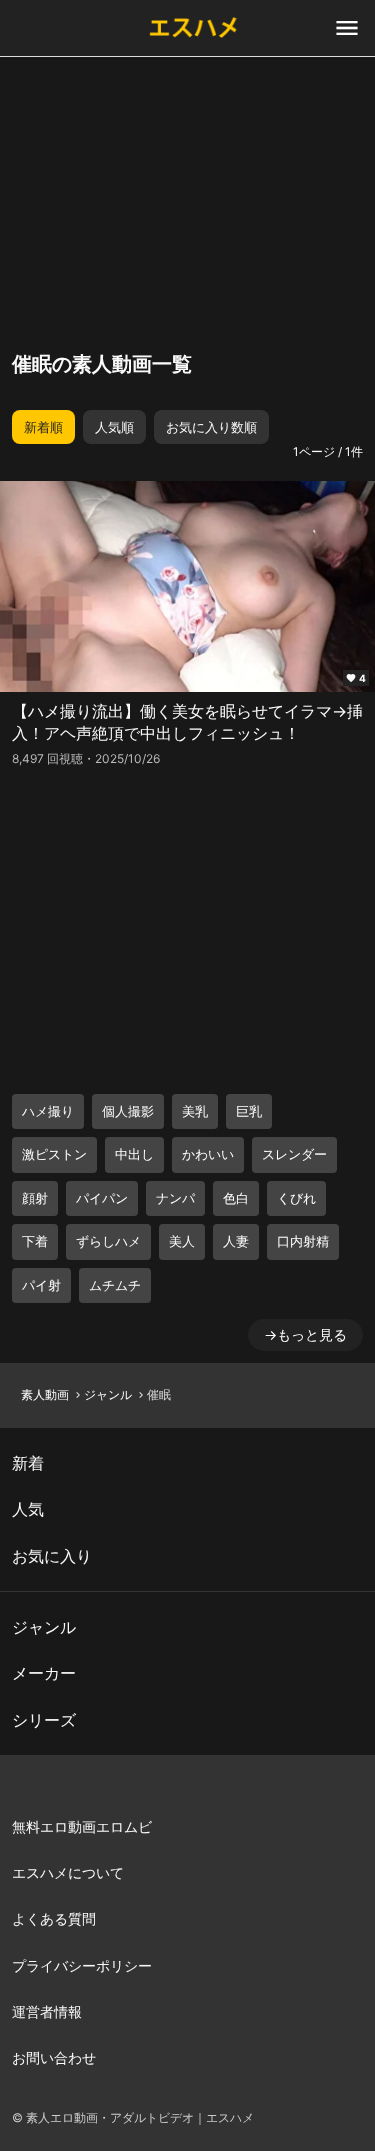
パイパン (102, 1198)
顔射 (35, 1198)
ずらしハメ (108, 1241)
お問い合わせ (54, 2057)
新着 (28, 1463)
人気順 (114, 427)
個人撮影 (128, 1111)
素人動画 (45, 1394)
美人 (182, 1241)
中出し (134, 1154)
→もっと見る (305, 1334)
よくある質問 (54, 1918)
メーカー (44, 1673)
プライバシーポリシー (82, 1965)
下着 (35, 1241)
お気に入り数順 (211, 427)
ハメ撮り (48, 1111)
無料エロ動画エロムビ (82, 1826)
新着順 (43, 427)
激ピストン (54, 1154)
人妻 (236, 1241)
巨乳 (249, 1111)
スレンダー (294, 1154)
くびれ (296, 1198)
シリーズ (44, 1720)
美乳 (195, 1111)
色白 (236, 1198)
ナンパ (175, 1198)
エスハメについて (68, 1872)
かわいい (208, 1154)
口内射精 (303, 1241)
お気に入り (52, 1556)
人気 (28, 1509)
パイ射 (41, 1285)
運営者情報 (47, 2011)
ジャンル (108, 1394)
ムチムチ (115, 1285)
